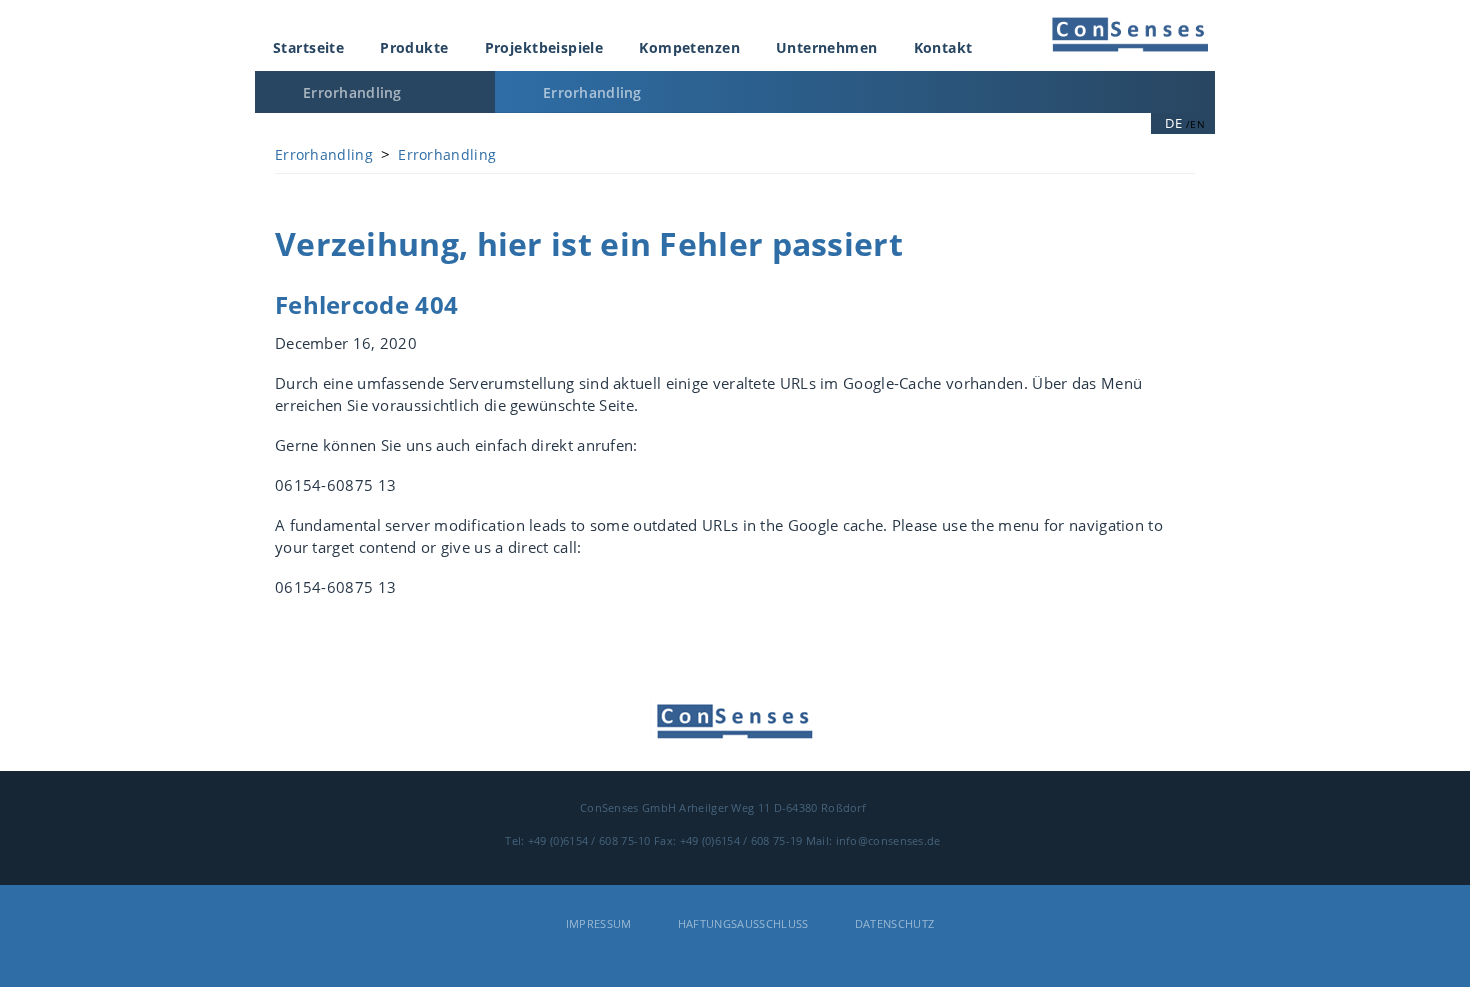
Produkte (414, 47)
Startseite (308, 47)
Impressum (599, 923)
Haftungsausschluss (743, 923)
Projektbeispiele (544, 47)
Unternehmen (827, 47)
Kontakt (943, 47)
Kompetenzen (689, 47)
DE (1173, 123)
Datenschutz (895, 923)
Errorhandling (352, 92)
